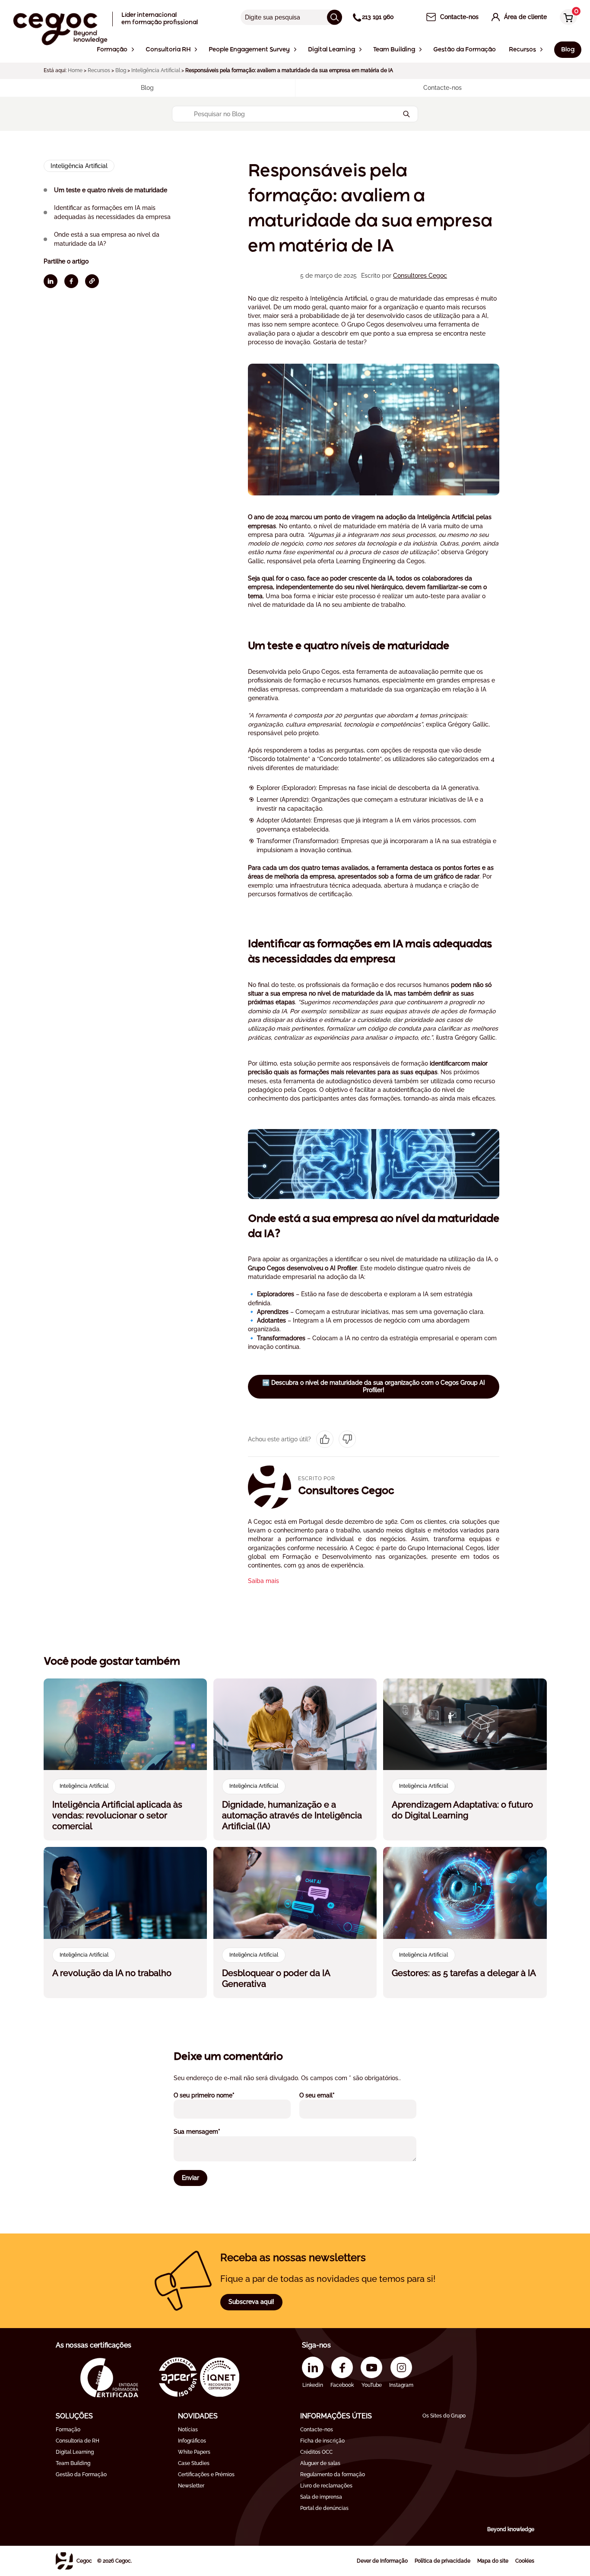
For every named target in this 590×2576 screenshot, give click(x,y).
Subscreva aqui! (251, 2302)
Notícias (188, 2430)
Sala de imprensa (321, 2497)
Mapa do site (493, 2561)
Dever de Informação (382, 2561)
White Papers (194, 2452)
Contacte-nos (317, 2430)
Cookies (525, 2561)
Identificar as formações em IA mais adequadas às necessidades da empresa (113, 212)
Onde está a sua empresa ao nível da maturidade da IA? (107, 239)
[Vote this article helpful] (325, 1439)
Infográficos (192, 2441)
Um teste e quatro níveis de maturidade (111, 190)
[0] (566, 18)
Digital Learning (75, 2452)
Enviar (190, 2178)
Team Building (73, 2463)
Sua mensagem (209, 2131)
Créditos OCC (316, 2452)
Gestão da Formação (81, 2474)
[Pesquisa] (335, 17)
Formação (68, 2430)
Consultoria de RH (78, 2441)
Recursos (99, 70)
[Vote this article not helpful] (347, 1439)
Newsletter (191, 2486)
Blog (121, 70)
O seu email (329, 2095)
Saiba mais (263, 1581)
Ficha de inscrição (322, 2441)
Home (75, 70)
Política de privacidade (442, 2561)
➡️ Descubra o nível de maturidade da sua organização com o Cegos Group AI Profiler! (374, 1386)
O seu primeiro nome (216, 2095)
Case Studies (194, 2463)
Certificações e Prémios (206, 2474)
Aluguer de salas (320, 2463)
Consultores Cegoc (420, 276)
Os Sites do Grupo (444, 2416)
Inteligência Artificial (156, 70)
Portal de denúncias (324, 2508)
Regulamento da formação (333, 2474)
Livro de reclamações (326, 2486)
